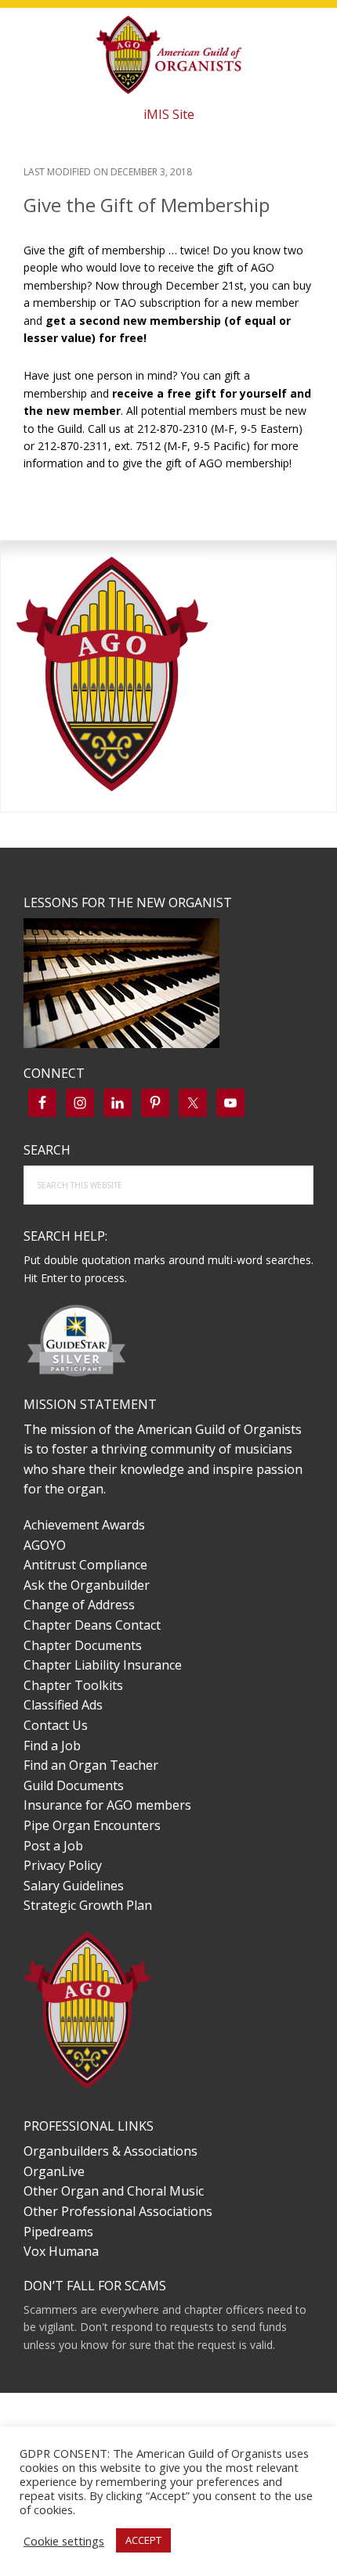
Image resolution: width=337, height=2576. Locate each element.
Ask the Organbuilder (87, 1585)
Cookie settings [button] (64, 2541)
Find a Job (52, 1746)
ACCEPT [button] (143, 2540)
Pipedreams (58, 2232)
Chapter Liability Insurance (103, 1665)
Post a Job (53, 1846)
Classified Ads (63, 1705)
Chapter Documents (83, 1645)
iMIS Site (169, 114)
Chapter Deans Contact (92, 1625)
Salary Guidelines (74, 1886)
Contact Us (56, 1725)
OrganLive (54, 2171)
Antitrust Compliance (85, 1565)
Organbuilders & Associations (111, 2151)
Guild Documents (74, 1785)
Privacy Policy (63, 1865)
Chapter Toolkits (73, 1685)
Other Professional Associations (118, 2211)
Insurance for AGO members (107, 1805)
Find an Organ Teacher (91, 1765)
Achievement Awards (84, 1525)
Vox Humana (61, 2251)
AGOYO (45, 1545)
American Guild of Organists (168, 55)
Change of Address (79, 1605)
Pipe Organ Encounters (92, 1825)
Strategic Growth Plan (88, 1905)
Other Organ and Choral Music (114, 2191)
